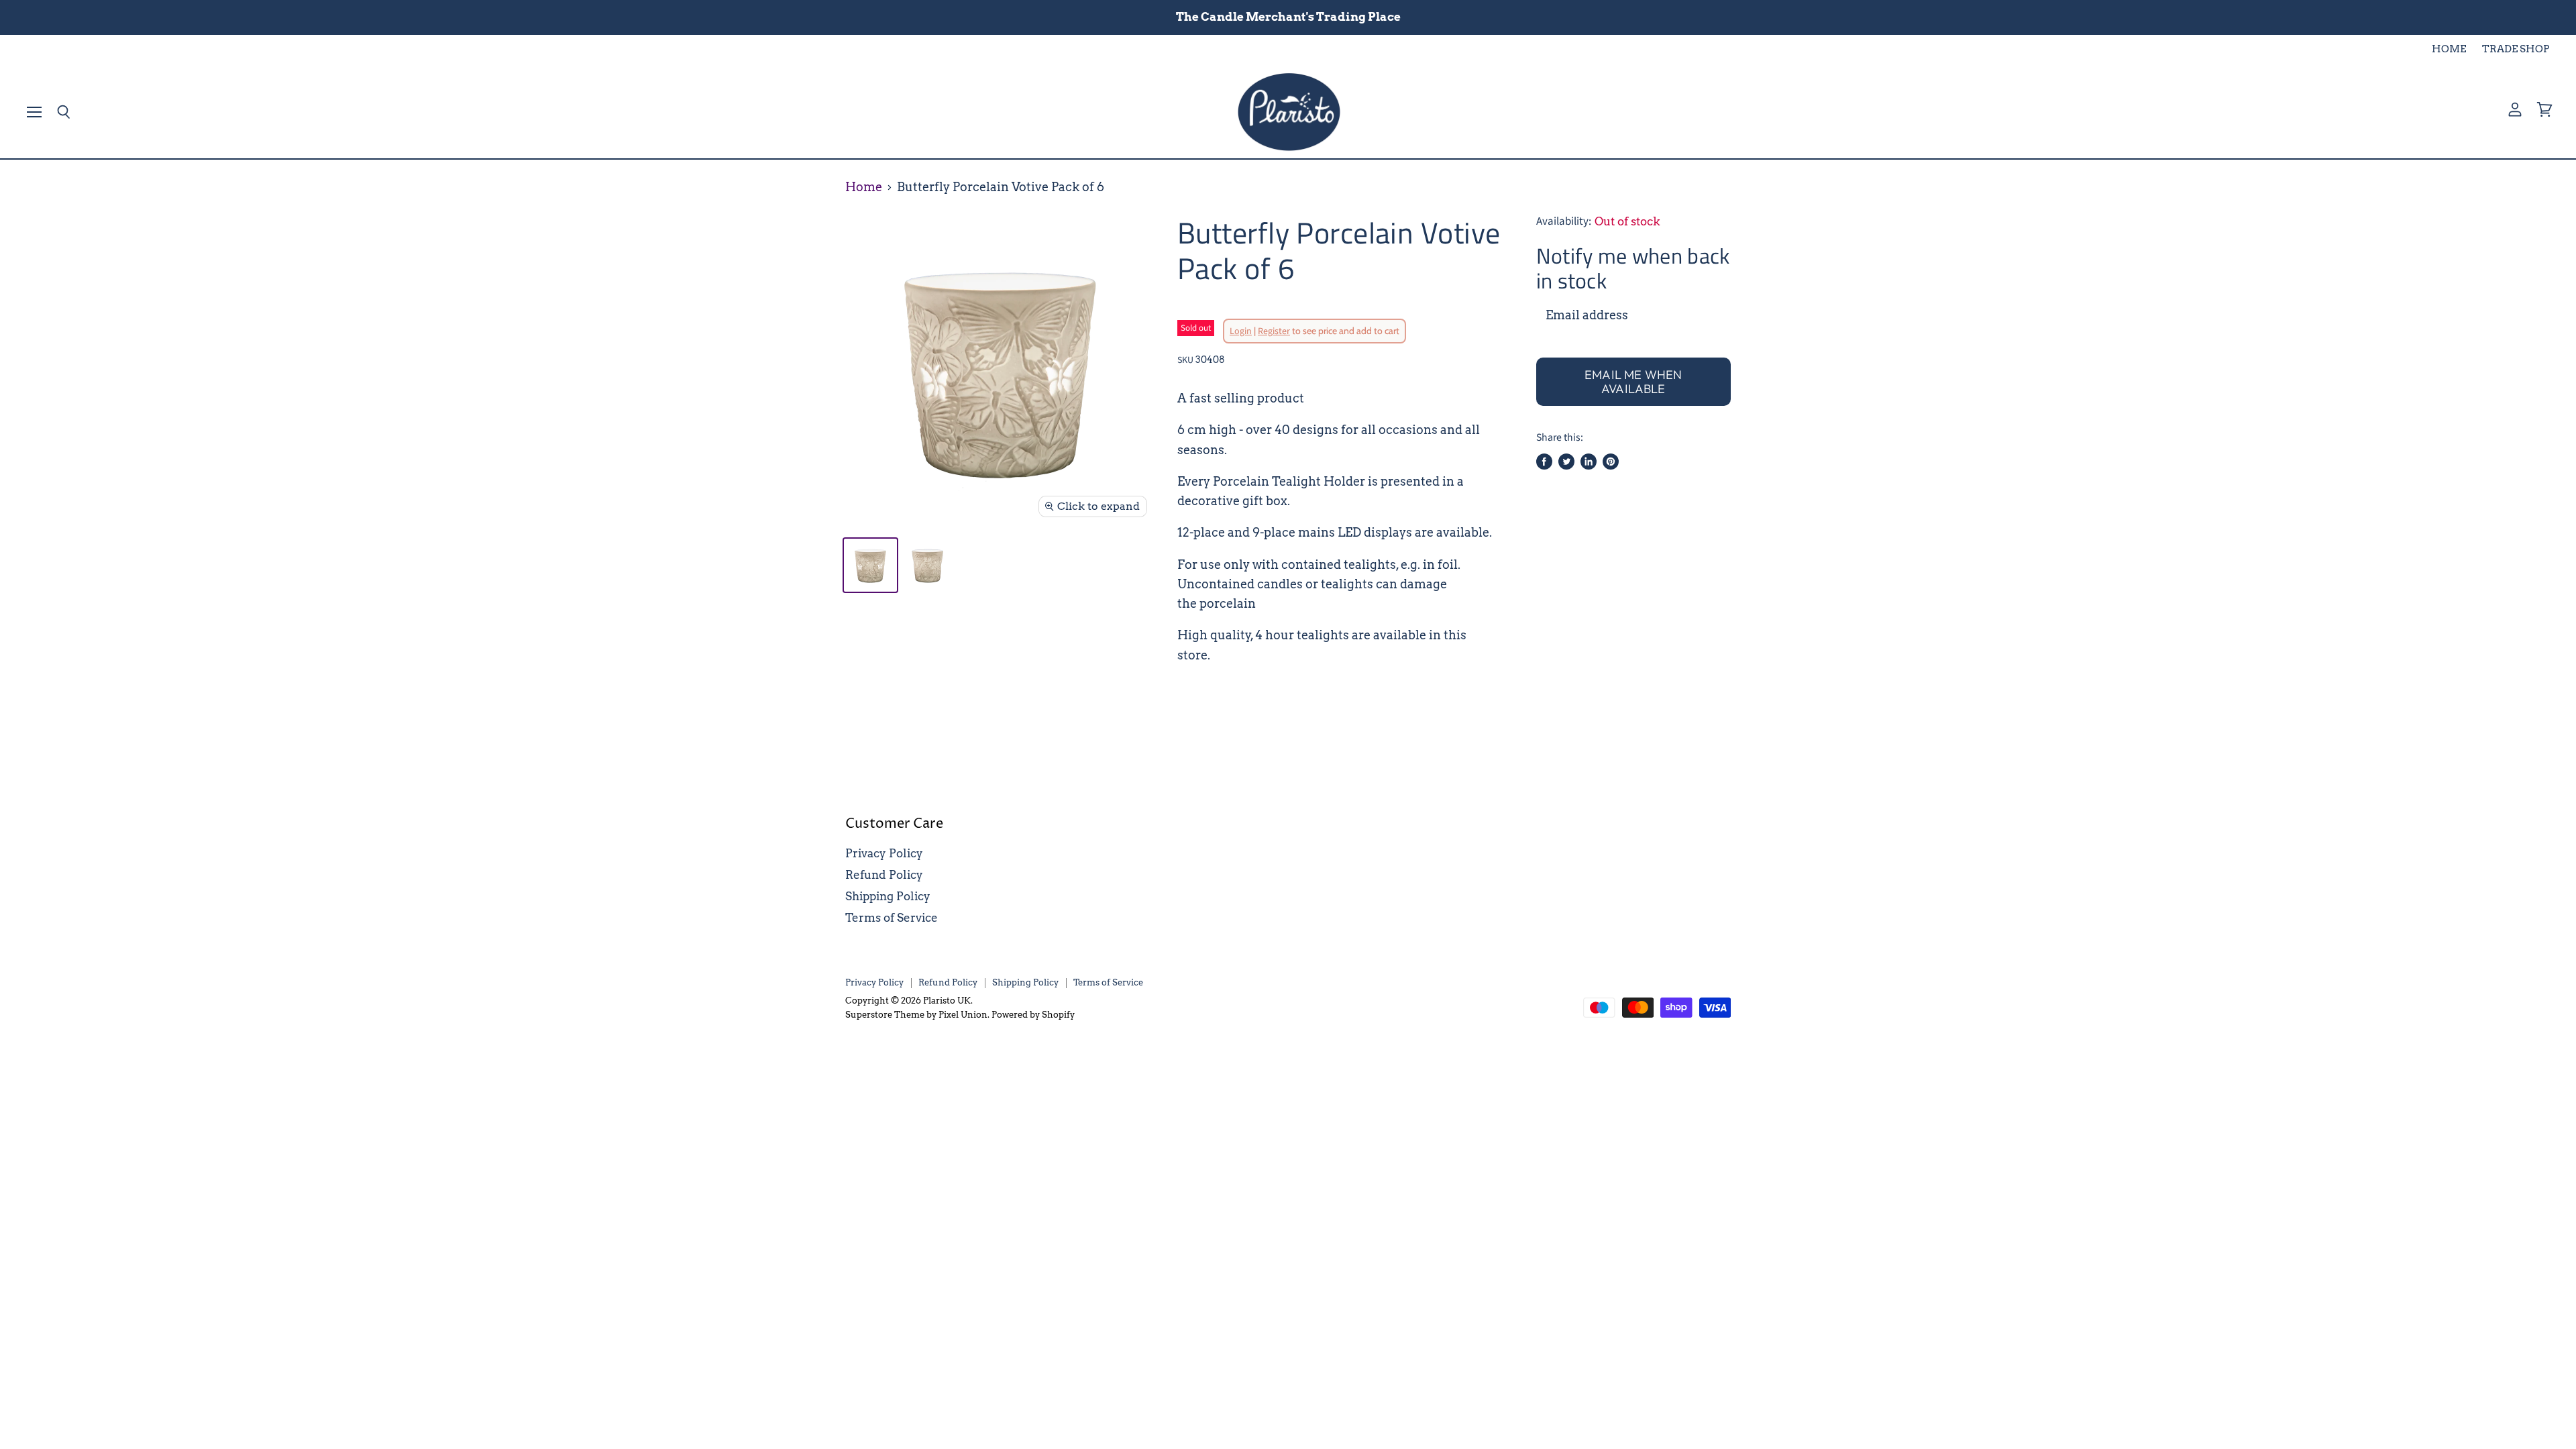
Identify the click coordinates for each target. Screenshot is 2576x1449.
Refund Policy (884, 875)
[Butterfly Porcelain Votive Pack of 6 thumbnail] (870, 565)
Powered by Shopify (1033, 1015)
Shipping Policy (888, 896)
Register (1274, 331)
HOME (2449, 49)
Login (1241, 331)
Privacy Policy (884, 853)
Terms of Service (892, 918)
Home (864, 187)
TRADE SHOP (2516, 49)
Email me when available (1633, 382)
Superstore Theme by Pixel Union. (917, 1015)
